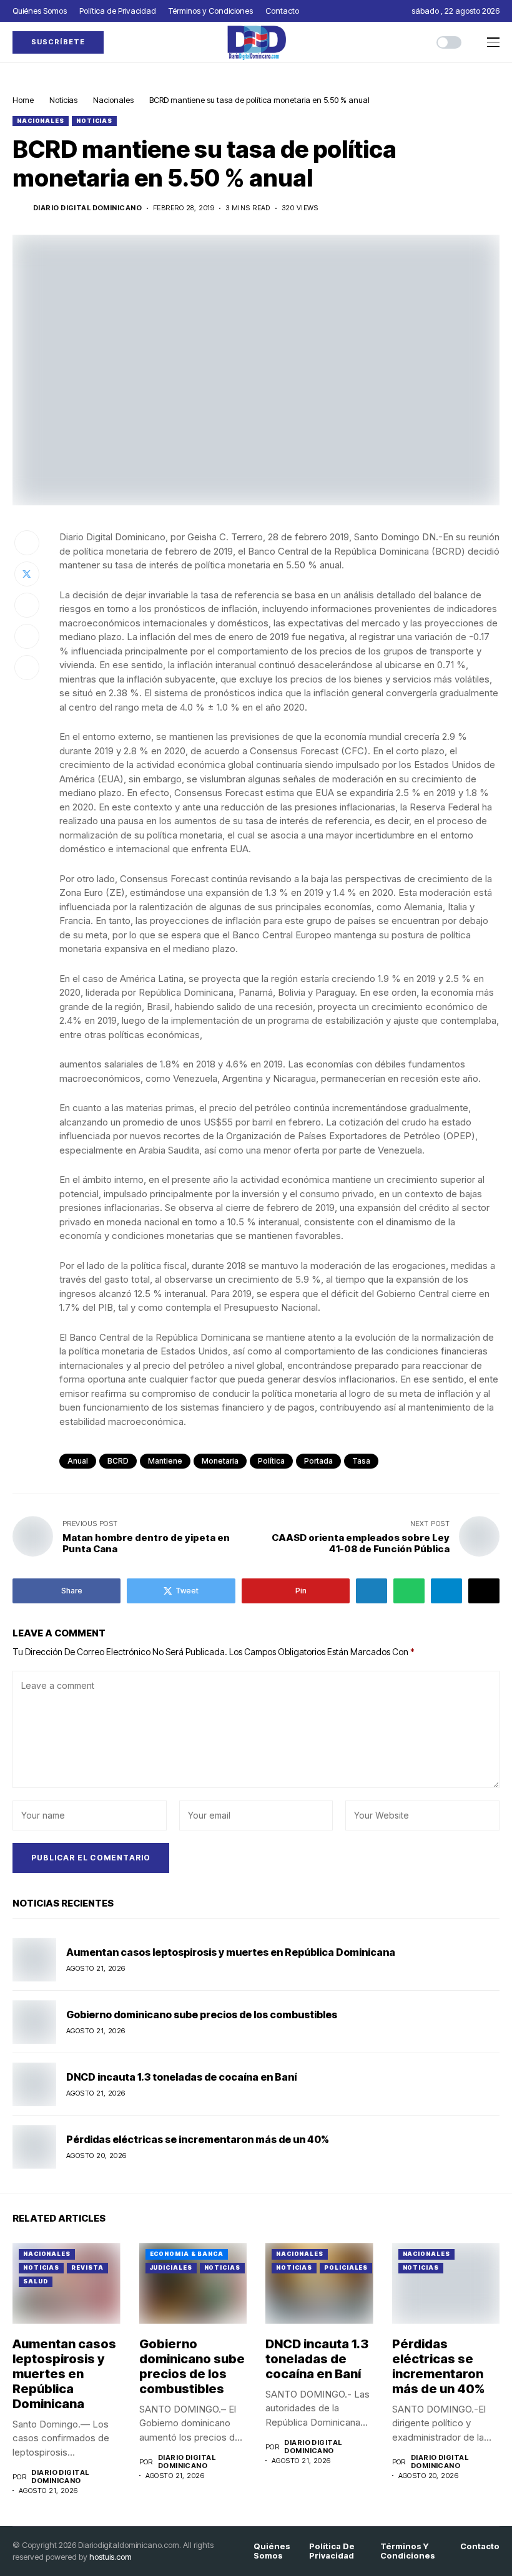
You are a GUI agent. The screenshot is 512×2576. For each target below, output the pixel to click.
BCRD (118, 1461)
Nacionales (113, 100)
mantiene (165, 1461)
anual (78, 1461)
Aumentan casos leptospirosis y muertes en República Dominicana (231, 1952)
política (271, 1461)
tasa (361, 1461)
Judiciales (171, 2267)
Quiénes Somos (272, 2551)
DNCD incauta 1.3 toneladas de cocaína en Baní (181, 2077)
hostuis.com (111, 2557)
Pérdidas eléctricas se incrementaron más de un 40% (198, 2139)
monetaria (220, 1461)
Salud (36, 2281)
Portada (318, 1461)
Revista (87, 2267)
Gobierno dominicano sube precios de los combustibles (203, 2015)
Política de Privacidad (332, 2551)
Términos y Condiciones (408, 2551)
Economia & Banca (187, 2254)
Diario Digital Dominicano (87, 208)
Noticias (63, 100)
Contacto (480, 2546)
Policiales (346, 2267)
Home (23, 100)
